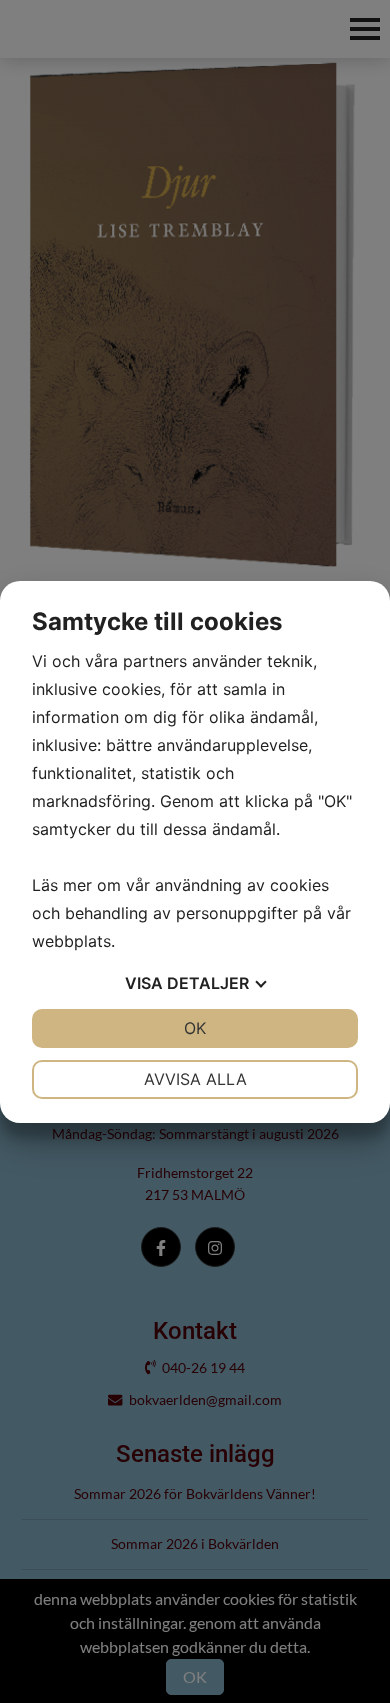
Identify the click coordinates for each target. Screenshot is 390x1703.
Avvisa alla (195, 1079)
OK (195, 1028)
